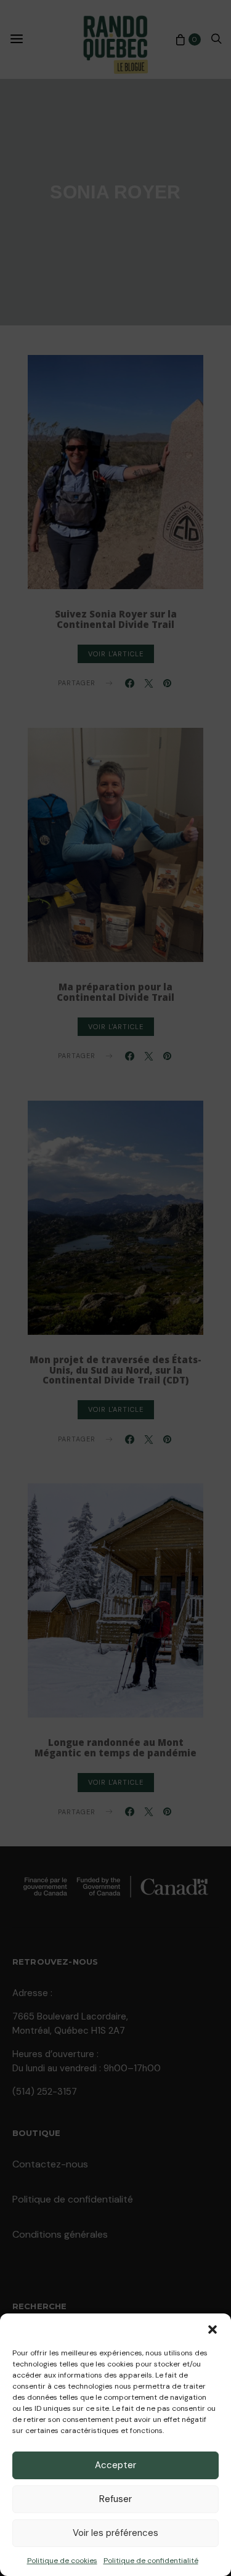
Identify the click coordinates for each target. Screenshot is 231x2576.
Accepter (115, 2465)
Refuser (115, 2499)
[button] (213, 2329)
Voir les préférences (115, 2533)
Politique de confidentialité (151, 2561)
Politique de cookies (62, 2561)
